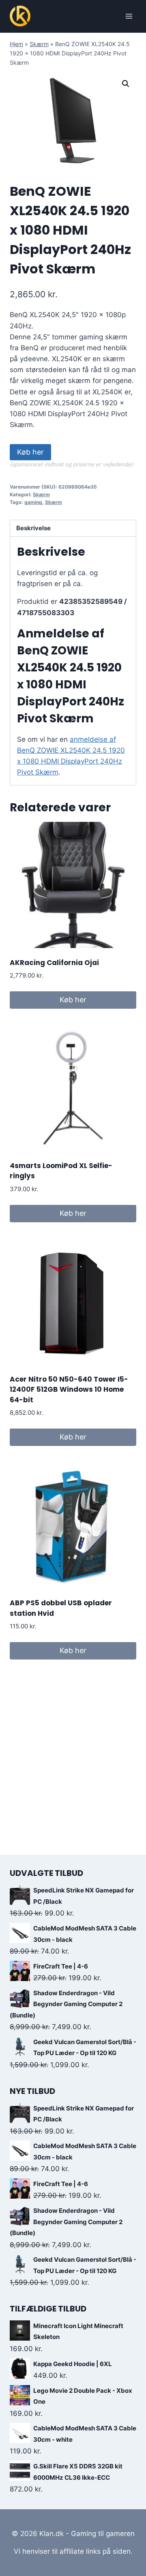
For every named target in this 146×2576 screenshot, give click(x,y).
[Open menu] (129, 16)
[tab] (73, 528)
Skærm (39, 44)
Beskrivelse (33, 528)
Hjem (16, 44)
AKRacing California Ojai (54, 963)
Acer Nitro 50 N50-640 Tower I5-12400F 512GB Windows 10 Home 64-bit (69, 1390)
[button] (126, 84)
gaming (33, 502)
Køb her (30, 452)
